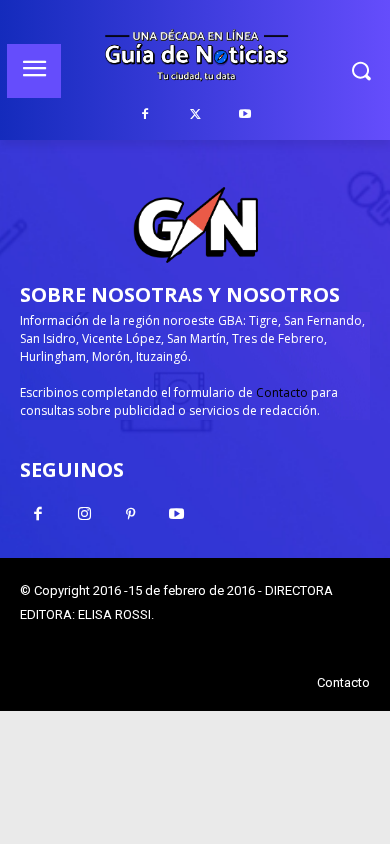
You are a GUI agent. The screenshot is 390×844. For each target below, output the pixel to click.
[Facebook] (145, 115)
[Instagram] (84, 515)
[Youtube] (245, 115)
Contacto (282, 392)
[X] (195, 115)
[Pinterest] (130, 515)
